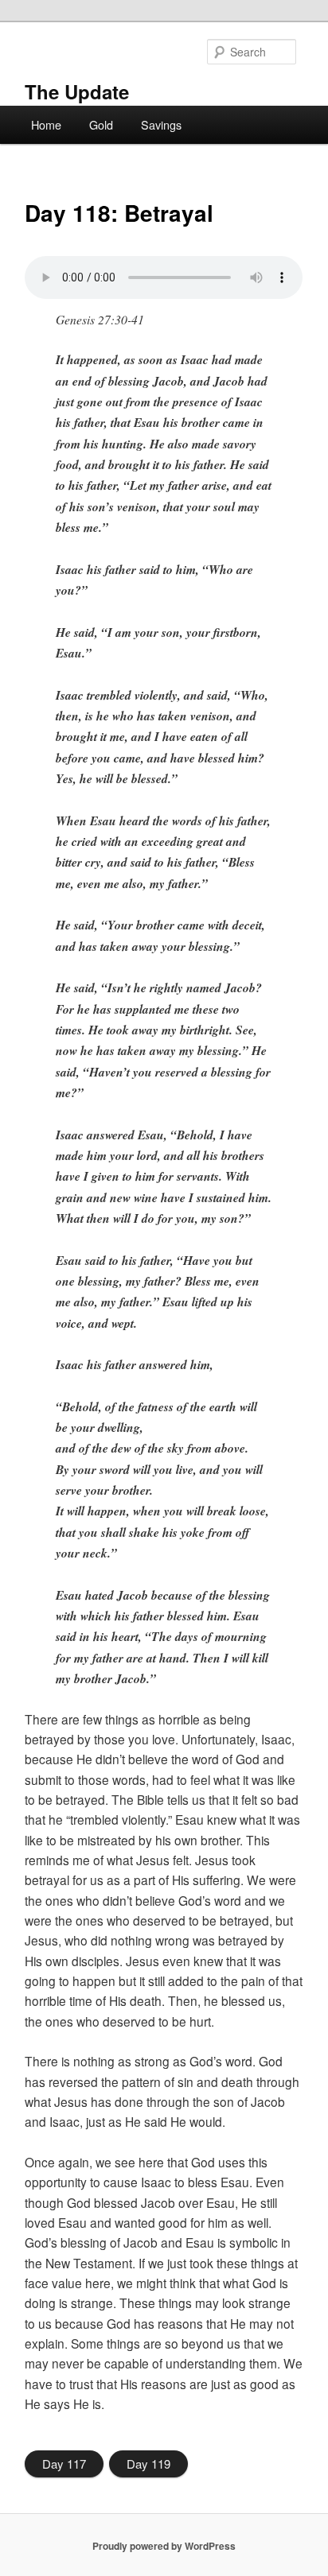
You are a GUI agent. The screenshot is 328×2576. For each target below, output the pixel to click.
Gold (101, 124)
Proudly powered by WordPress (164, 2546)
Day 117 (64, 2463)
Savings (161, 124)
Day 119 (148, 2463)
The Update (77, 91)
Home (46, 124)
